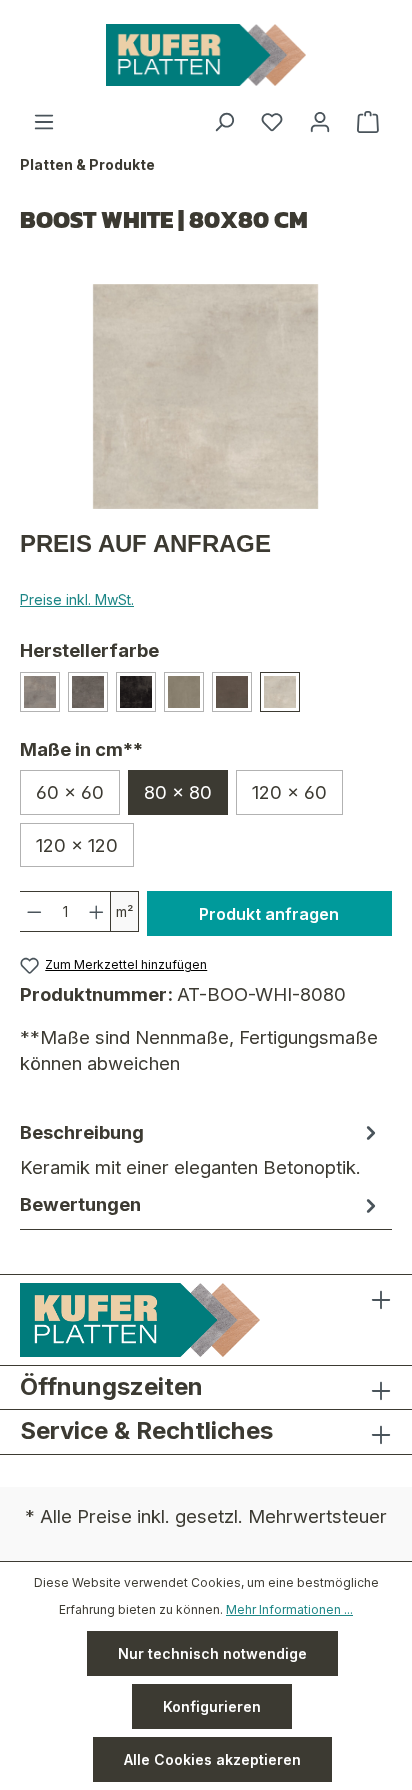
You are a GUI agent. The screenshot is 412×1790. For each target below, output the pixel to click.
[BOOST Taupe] (184, 692)
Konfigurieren (212, 1706)
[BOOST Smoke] (88, 692)
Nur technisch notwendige (212, 1653)
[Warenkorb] (368, 122)
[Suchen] (224, 122)
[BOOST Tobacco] (232, 692)
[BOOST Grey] (40, 692)
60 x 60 (70, 792)
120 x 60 (289, 792)
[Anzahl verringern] (34, 911)
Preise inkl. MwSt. (77, 599)
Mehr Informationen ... (289, 1609)
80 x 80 (178, 792)
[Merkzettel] (272, 122)
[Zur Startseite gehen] (206, 55)
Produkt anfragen (269, 914)
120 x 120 (77, 845)
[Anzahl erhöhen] (97, 911)
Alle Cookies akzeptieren (212, 1759)
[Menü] (44, 122)
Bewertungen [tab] (80, 1204)
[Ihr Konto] (320, 122)
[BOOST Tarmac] (136, 692)
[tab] (201, 1149)
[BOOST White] (280, 692)
